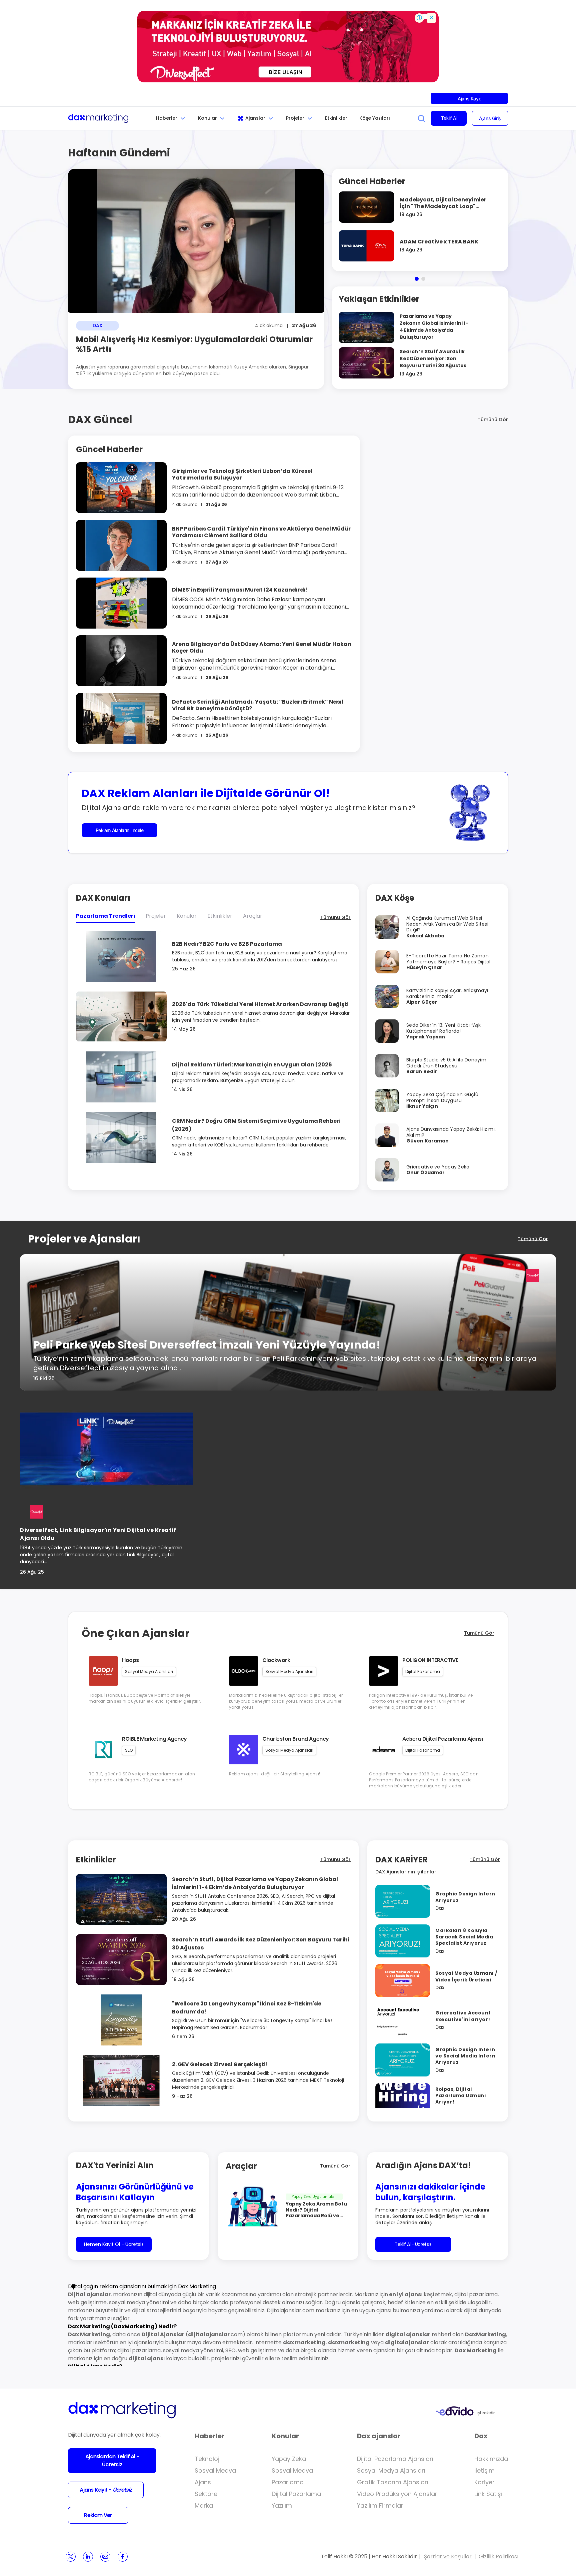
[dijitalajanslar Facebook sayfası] (123, 2557)
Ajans (203, 2482)
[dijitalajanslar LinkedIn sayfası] (88, 2557)
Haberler (167, 118)
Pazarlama (288, 2482)
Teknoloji (208, 2459)
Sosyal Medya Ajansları (391, 2470)
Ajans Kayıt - (106, 2490)
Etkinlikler (336, 118)
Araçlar (253, 916)
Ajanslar (255, 118)
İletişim (484, 2470)
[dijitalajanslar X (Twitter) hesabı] (71, 2557)
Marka (204, 2505)
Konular (207, 118)
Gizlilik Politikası (498, 2556)
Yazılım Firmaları (381, 2505)
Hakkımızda (491, 2459)
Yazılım (282, 2505)
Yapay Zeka (289, 2459)
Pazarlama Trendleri (105, 916)
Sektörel (207, 2494)
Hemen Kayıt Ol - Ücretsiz (114, 2244)
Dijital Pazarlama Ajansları (395, 2459)
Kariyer (484, 2482)
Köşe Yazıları (375, 118)
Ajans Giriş (490, 118)
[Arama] (421, 118)
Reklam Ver (98, 2515)
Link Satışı (488, 2494)
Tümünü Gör (493, 419)
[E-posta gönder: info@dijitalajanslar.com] (105, 2557)
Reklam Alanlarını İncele (120, 830)
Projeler (295, 118)
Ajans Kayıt (469, 99)
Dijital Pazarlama (296, 2494)
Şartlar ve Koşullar (448, 2556)
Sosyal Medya (215, 2470)
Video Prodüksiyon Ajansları (398, 2494)
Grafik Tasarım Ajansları (393, 2482)
